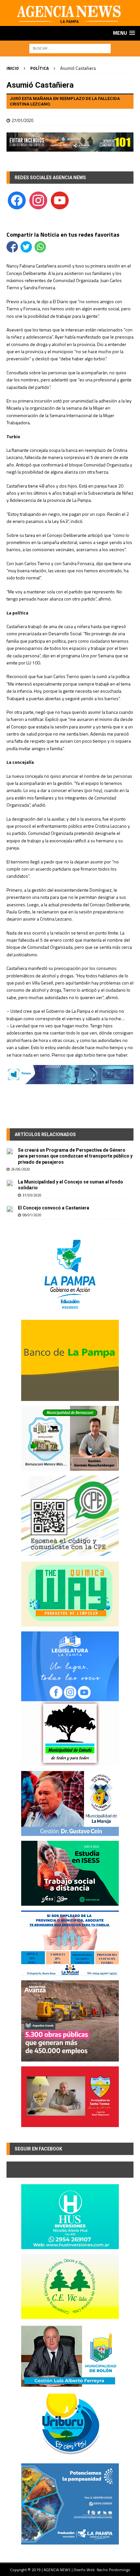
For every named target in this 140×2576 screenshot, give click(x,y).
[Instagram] (38, 200)
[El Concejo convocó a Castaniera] (10, 1208)
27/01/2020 (22, 120)
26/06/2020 (21, 1169)
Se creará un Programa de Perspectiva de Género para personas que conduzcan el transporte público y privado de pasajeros (75, 1156)
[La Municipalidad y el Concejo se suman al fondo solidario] (10, 1183)
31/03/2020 (32, 1195)
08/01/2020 (32, 1215)
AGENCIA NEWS (58, 2570)
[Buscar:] (70, 48)
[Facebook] (17, 200)
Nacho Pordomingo (113, 2570)
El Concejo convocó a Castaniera (54, 1208)
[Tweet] (26, 247)
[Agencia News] (70, 22)
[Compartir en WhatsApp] (40, 247)
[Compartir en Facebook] (12, 247)
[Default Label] (60, 200)
